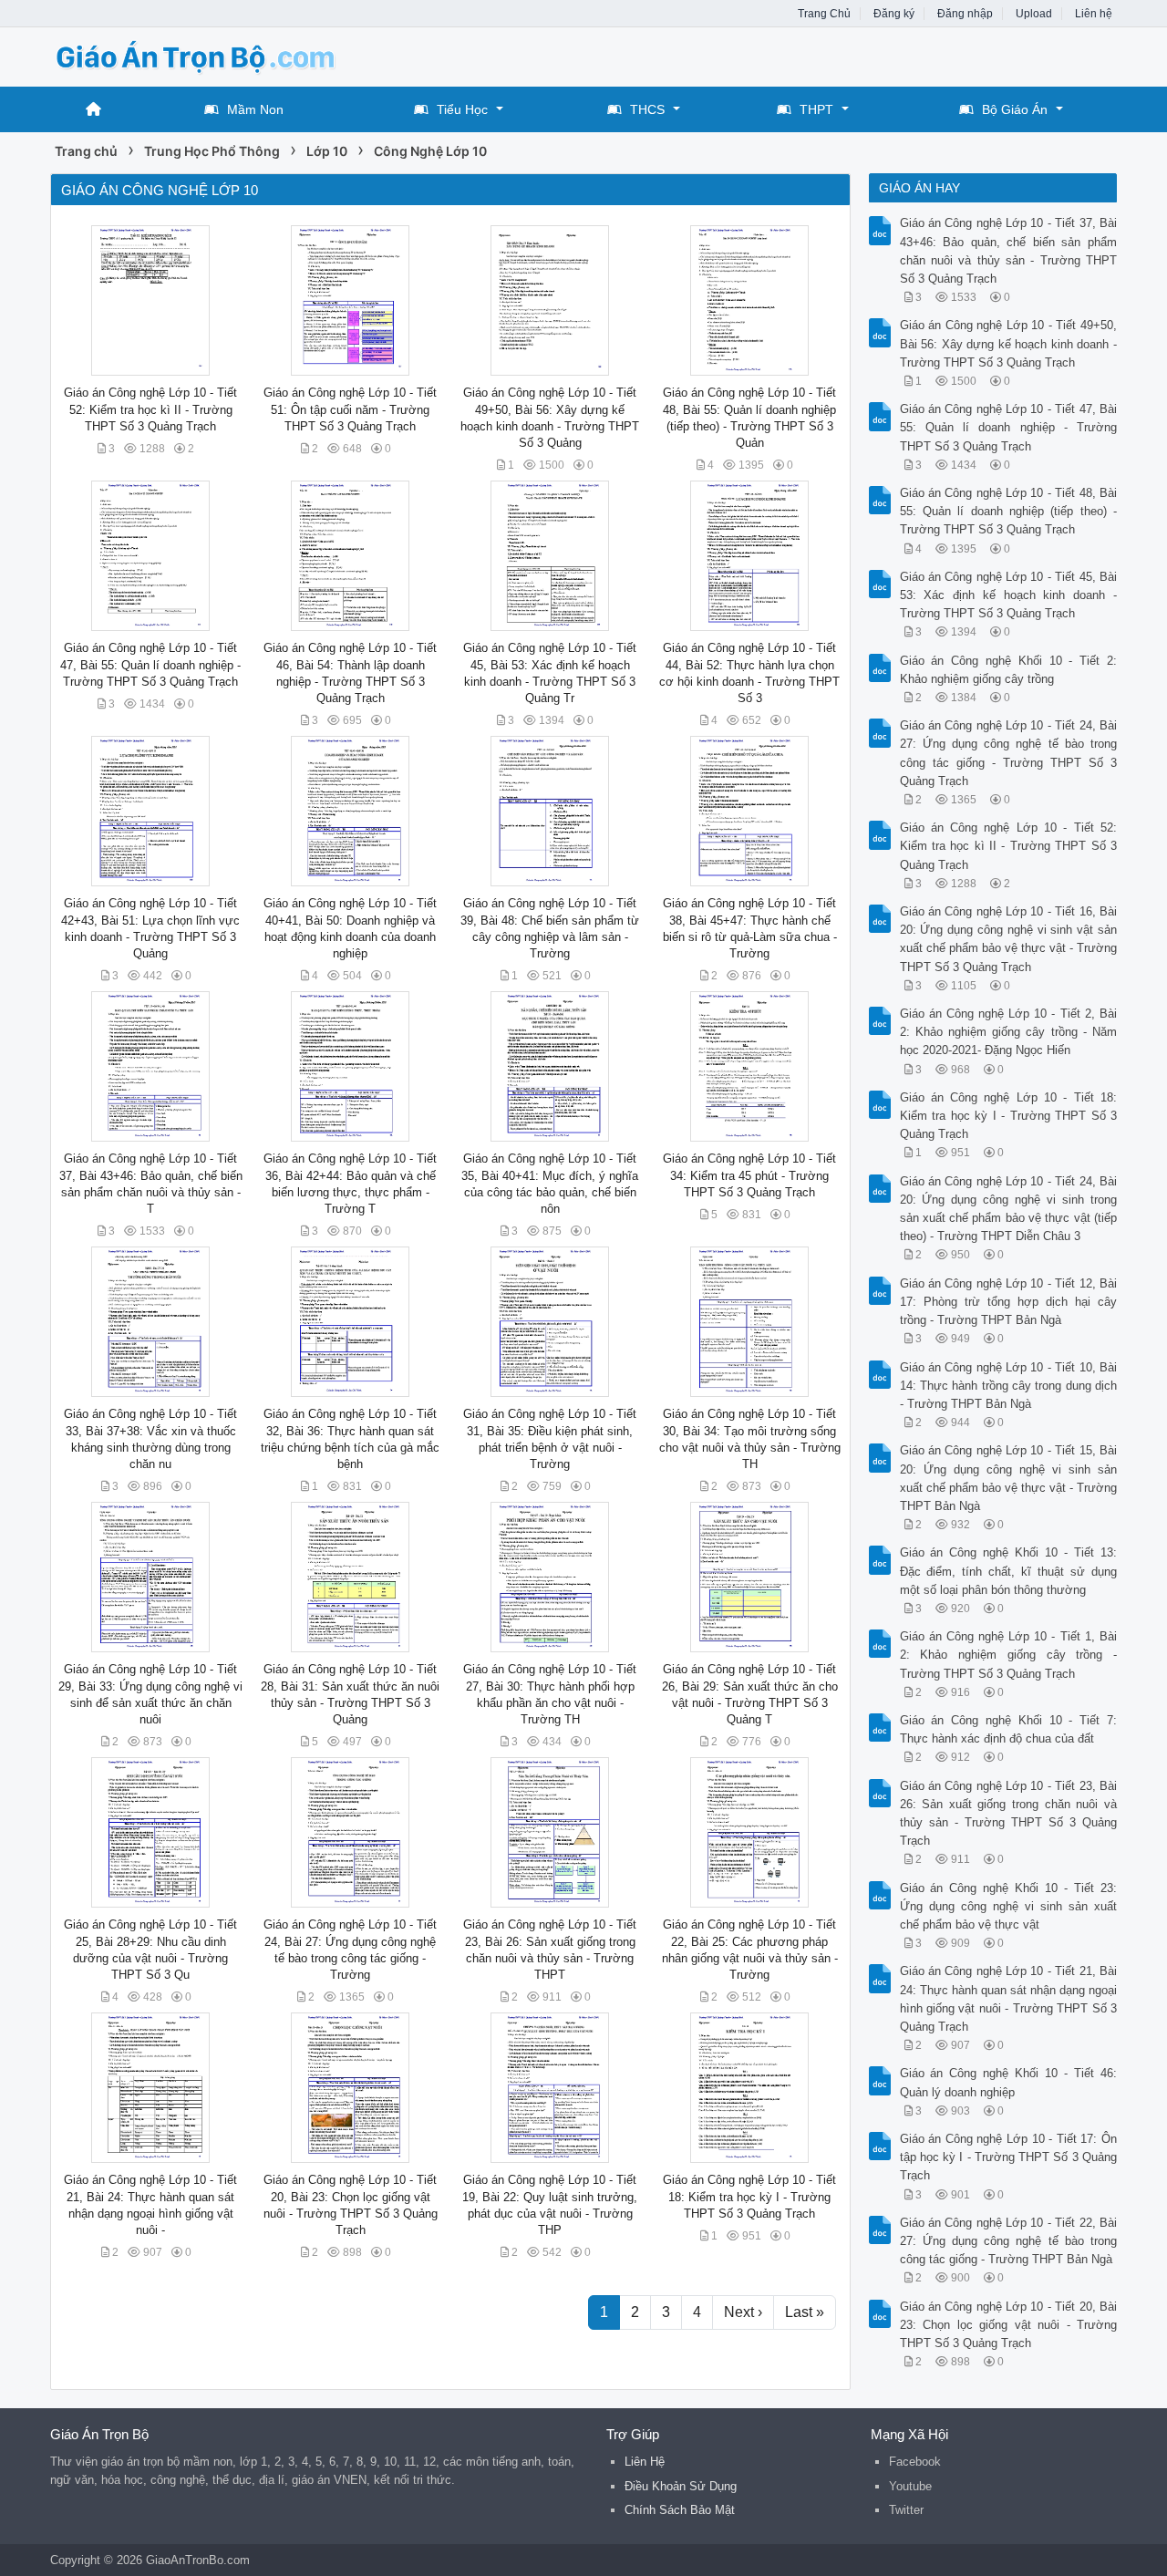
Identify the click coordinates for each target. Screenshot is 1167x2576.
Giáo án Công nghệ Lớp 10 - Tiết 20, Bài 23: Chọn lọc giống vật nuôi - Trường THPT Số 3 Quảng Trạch (1009, 2325)
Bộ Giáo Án (1015, 109)
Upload (1034, 14)
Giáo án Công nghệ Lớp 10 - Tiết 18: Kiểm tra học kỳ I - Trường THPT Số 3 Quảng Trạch (749, 2196)
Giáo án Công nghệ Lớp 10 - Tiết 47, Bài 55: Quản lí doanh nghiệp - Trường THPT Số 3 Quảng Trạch (150, 664)
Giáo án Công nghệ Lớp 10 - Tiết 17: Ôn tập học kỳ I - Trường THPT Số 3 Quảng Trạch (1009, 2157)
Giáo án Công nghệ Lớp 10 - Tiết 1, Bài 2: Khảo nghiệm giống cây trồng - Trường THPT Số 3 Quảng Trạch (1009, 1655)
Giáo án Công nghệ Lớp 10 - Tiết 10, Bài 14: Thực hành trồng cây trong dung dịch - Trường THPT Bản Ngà (1009, 1386)
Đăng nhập (965, 14)
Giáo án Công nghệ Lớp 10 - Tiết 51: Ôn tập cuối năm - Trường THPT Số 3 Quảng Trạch (350, 409)
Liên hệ (1094, 14)
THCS (647, 109)
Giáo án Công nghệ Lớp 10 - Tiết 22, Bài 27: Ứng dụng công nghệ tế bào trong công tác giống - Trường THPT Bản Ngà (1009, 2241)
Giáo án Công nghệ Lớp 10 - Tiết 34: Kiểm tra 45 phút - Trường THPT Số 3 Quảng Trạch (749, 1175)
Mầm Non (255, 109)
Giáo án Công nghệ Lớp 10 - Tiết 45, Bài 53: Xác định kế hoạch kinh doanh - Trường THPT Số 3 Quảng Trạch (1009, 595)
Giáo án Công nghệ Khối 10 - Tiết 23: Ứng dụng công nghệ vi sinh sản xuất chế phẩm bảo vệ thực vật (1009, 1906)
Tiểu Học (462, 109)
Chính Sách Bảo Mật (680, 2510)
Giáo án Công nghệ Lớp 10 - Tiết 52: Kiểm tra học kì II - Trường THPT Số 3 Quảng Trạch (150, 409)
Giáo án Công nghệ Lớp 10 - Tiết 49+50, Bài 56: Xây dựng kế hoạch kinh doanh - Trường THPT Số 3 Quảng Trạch (1009, 343)
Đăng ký (894, 14)
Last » (805, 2312)
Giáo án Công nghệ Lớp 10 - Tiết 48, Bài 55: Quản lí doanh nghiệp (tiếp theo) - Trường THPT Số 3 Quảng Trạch (1009, 511)
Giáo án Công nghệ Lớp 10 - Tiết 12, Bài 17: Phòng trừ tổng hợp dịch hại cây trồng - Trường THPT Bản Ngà (1009, 1302)
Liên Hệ (645, 2462)
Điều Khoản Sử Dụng (681, 2486)
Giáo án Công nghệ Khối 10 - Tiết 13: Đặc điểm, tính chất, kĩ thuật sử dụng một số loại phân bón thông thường (1009, 1571)
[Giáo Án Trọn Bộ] (196, 55)
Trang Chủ (824, 14)
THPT (816, 109)
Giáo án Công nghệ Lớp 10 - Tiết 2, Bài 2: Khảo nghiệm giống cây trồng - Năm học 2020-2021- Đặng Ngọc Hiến (1009, 1032)
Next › (743, 2312)
